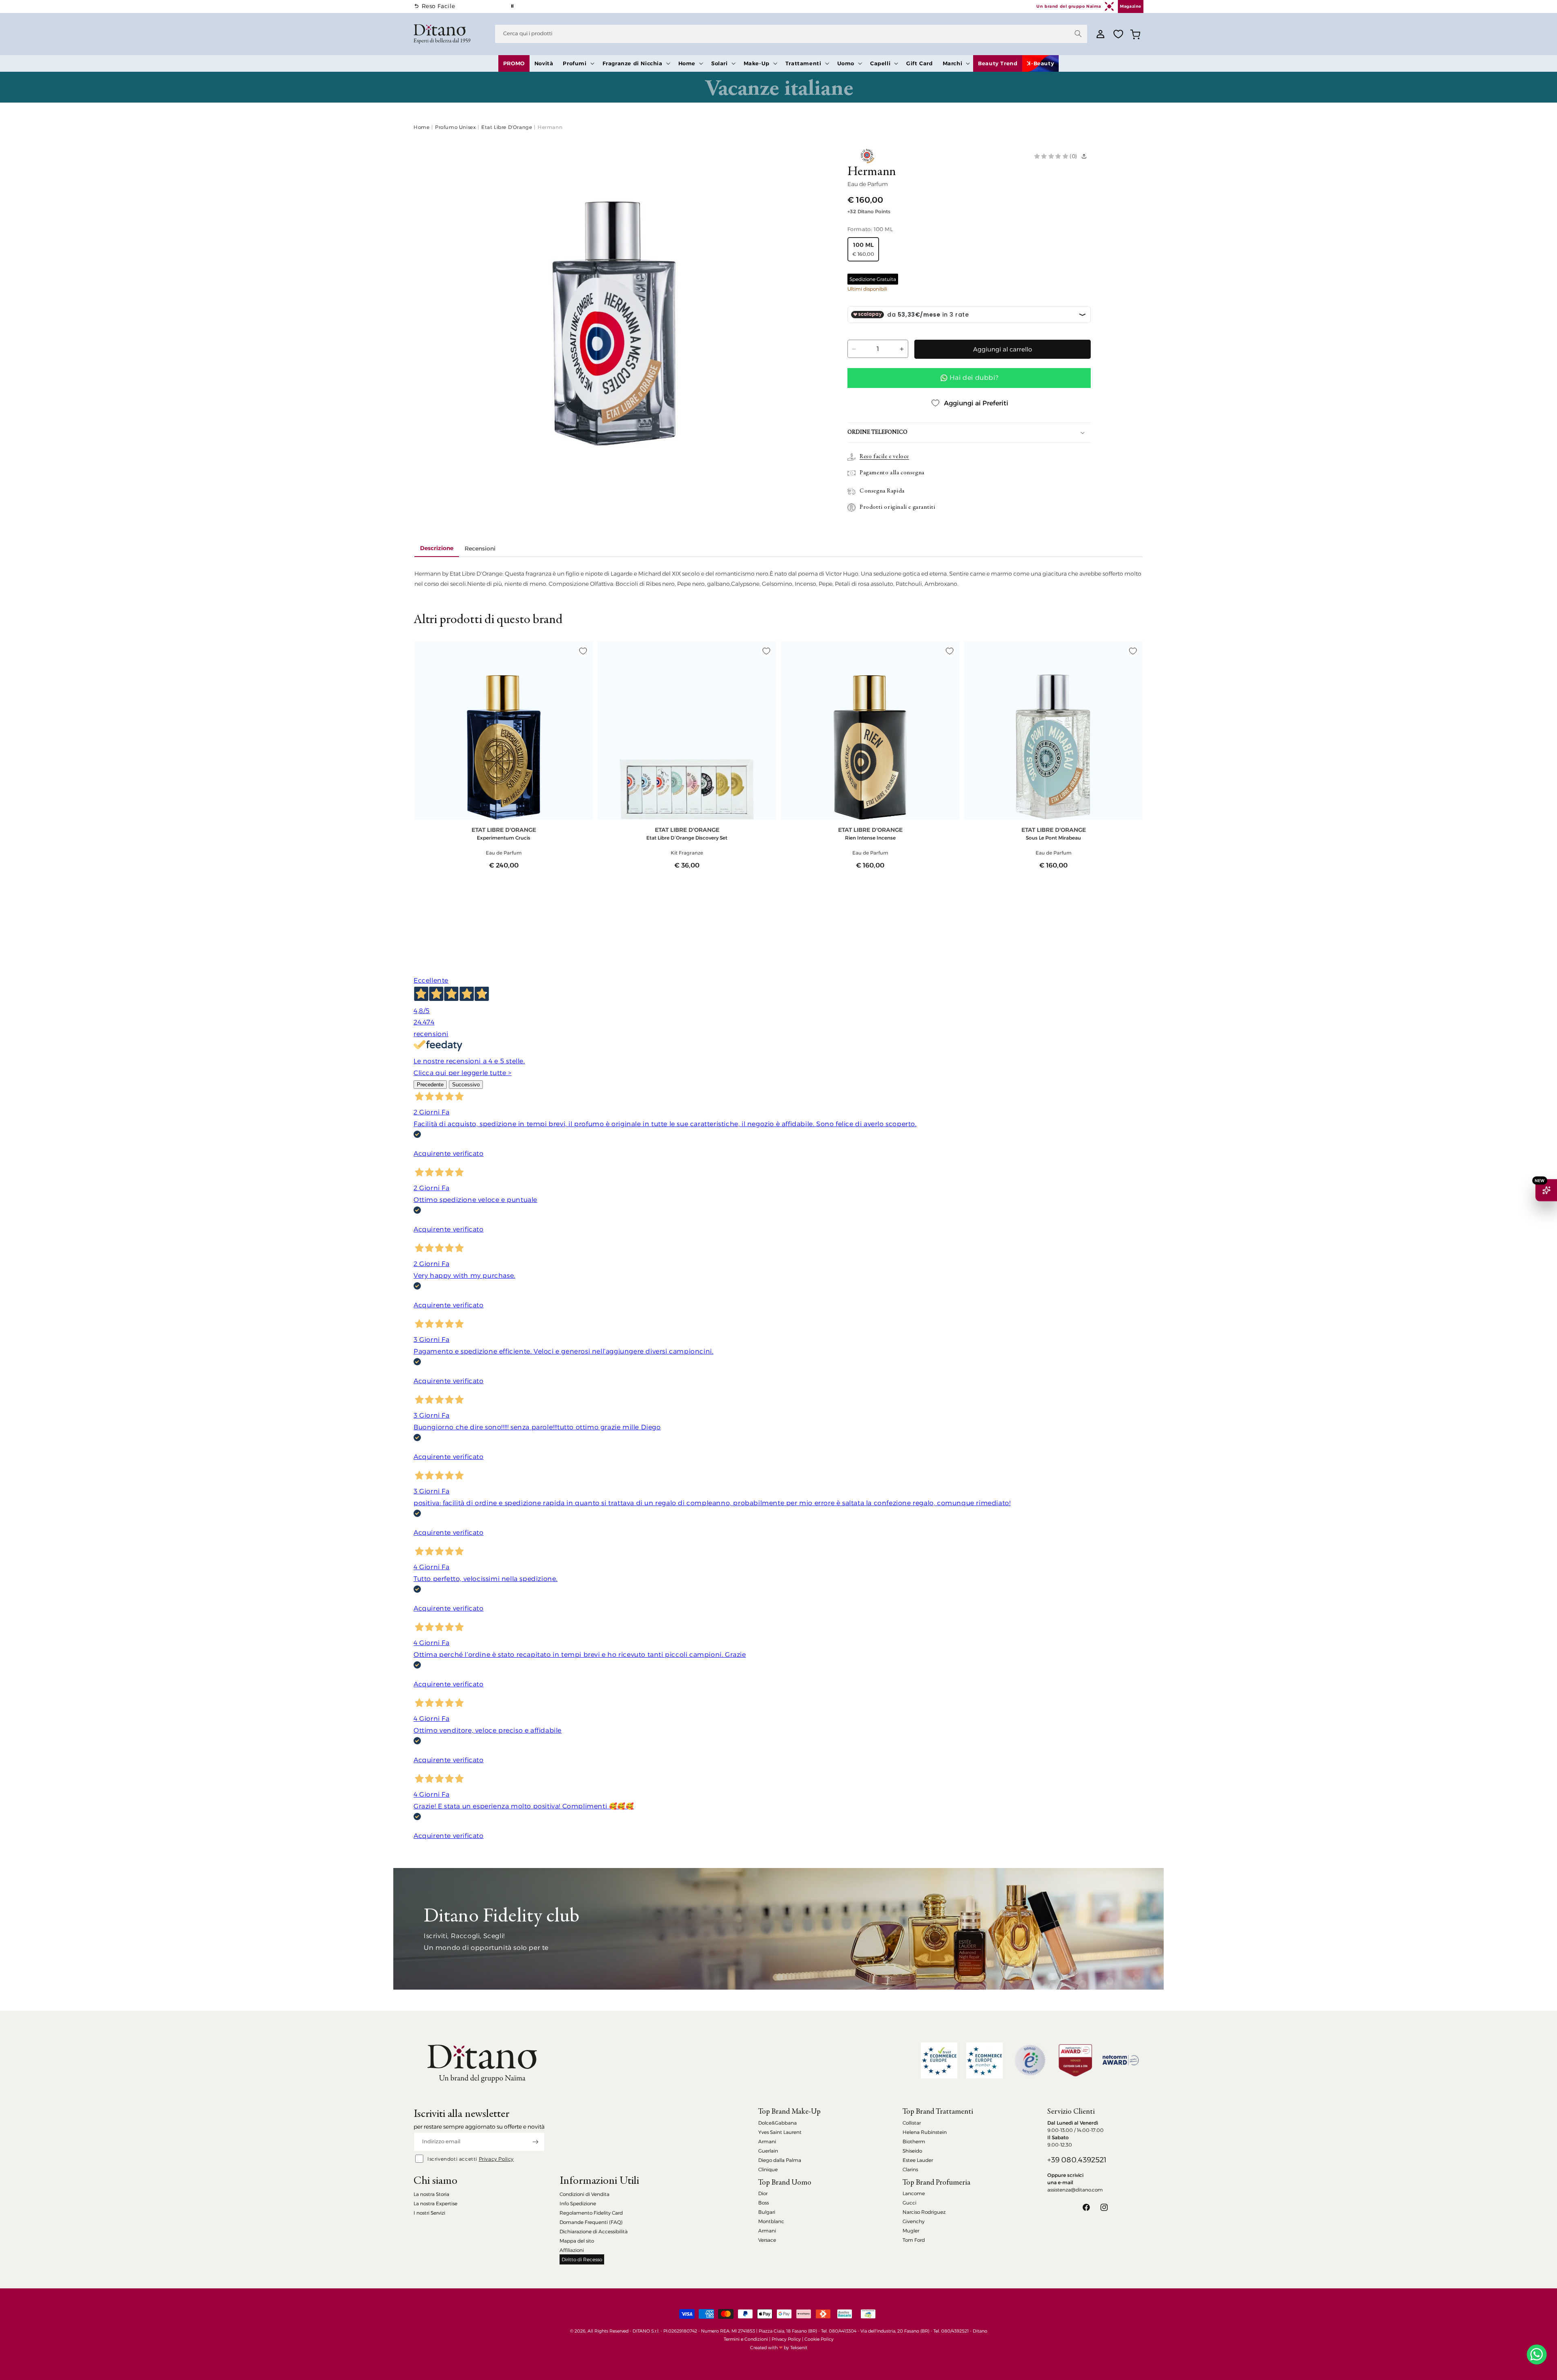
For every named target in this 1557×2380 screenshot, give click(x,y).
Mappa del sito (577, 2241)
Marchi (953, 63)
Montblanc (771, 2221)
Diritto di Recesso (582, 2259)
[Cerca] (1078, 34)
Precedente (430, 1085)
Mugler (911, 2231)
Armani (767, 2141)
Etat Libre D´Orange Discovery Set (687, 838)
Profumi (575, 63)
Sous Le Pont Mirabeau (1053, 838)
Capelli (880, 63)
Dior (763, 2193)
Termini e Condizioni (746, 2339)
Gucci (909, 2203)
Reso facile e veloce (884, 457)
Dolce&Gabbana (777, 2123)
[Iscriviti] (535, 2142)
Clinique (768, 2169)
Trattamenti (803, 63)
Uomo (846, 63)
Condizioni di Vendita (584, 2194)
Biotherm (914, 2141)
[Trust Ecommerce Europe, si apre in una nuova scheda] (939, 2060)
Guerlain (768, 2151)
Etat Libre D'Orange (507, 127)
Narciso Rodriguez (924, 2212)
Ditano (980, 2331)
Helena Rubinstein (925, 2132)
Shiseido (912, 2151)
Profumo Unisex (455, 127)
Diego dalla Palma (780, 2160)
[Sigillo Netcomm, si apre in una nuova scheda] (1030, 2060)
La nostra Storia (431, 2194)
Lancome (914, 2193)
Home (687, 63)
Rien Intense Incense (870, 838)
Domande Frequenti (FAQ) (591, 2222)
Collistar (912, 2123)
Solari (720, 63)
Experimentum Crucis (504, 838)
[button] (578, 63)
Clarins (910, 2169)
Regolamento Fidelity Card (591, 2213)
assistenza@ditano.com (1075, 2190)
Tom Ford (914, 2240)
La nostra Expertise (435, 2203)
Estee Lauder (918, 2160)
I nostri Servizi (429, 2213)
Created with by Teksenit (779, 2348)
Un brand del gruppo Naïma (1069, 6)
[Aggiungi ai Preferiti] (583, 651)
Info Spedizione (578, 2203)
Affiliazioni (572, 2250)
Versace (767, 2240)
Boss (763, 2203)
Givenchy (914, 2221)
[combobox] (791, 34)
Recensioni (480, 548)
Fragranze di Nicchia (633, 63)
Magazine (1131, 6)
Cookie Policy (819, 2339)
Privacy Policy (496, 2159)
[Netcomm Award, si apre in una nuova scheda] (1075, 2060)
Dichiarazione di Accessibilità (594, 2231)
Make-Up (757, 63)
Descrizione (437, 548)
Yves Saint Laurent (780, 2132)
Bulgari (767, 2212)
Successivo (466, 1085)
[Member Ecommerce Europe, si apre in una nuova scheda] (984, 2060)
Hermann (550, 127)
